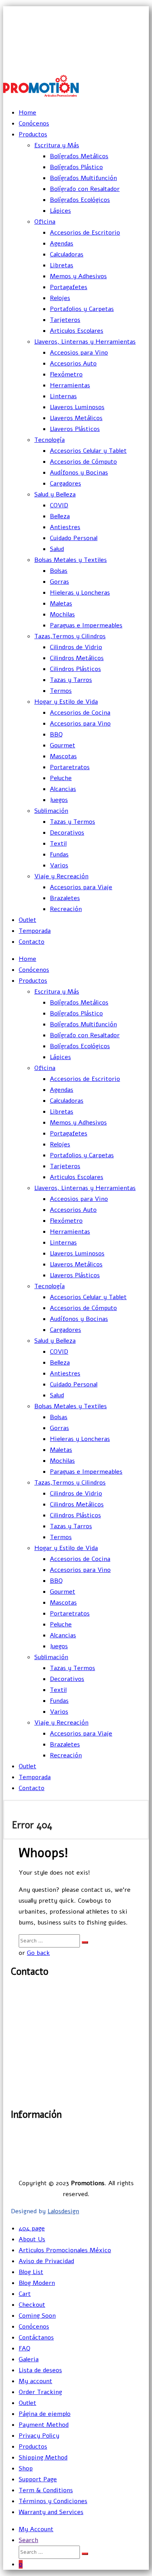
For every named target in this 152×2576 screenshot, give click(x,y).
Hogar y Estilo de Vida (66, 702)
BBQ (56, 734)
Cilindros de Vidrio (76, 647)
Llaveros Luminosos (77, 407)
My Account (36, 2529)
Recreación (66, 909)
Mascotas (63, 756)
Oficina (45, 222)
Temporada (35, 931)
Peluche (61, 778)
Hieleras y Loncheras (80, 593)
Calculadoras (67, 254)
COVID (59, 505)
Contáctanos (36, 2338)
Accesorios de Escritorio (85, 233)
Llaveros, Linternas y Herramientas (85, 342)
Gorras (59, 582)
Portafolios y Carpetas (82, 309)
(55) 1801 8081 (129, 46)
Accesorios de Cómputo (83, 462)
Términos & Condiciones (106, 2166)
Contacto (32, 942)
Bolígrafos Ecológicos (80, 200)
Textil (58, 844)
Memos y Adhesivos (78, 276)
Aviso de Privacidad (113, 2155)
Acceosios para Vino (79, 353)
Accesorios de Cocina (80, 713)
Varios (59, 865)
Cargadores (65, 484)
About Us (32, 2239)
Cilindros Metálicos (77, 658)
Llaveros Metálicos (76, 418)
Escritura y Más (57, 145)
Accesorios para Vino (80, 724)
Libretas (62, 265)
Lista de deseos (40, 2370)
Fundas (59, 855)
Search (28, 2540)
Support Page (38, 2479)
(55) (21, 2018)
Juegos (59, 800)
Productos (33, 134)
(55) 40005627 (129, 63)
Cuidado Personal (74, 538)
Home (27, 113)
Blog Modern (37, 2283)
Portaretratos (70, 767)
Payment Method (44, 2425)
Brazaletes (65, 898)
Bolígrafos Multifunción (83, 178)
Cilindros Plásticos (75, 669)
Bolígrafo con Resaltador (85, 189)
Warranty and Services (51, 2512)
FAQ (25, 2348)
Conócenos (34, 124)
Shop (26, 2468)
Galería (131, 2133)
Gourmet (63, 745)
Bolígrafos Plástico (76, 167)
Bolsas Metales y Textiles (71, 560)
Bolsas (59, 571)
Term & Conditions (46, 2490)
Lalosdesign (63, 2211)
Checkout (32, 2305)
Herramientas (70, 385)
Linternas (63, 396)
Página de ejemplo (45, 2414)
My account (35, 2381)
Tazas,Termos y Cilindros (70, 636)
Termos (61, 691)
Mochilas (62, 614)
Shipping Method (43, 2458)
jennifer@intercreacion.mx (110, 29)
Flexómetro (66, 374)
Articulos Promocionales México (65, 2250)
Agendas (62, 244)
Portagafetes (69, 287)
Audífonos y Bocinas (79, 473)
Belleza (60, 516)
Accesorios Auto (73, 364)
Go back (38, 1953)
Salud (57, 549)
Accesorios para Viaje (81, 887)
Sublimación (51, 811)
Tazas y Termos (72, 822)
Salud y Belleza (55, 494)
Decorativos (67, 833)
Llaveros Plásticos (75, 429)
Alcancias (63, 789)
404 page (32, 2228)
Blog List (31, 2272)
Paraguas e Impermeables (86, 625)
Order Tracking (40, 2392)
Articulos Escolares (77, 331)
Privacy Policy (39, 2436)
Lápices (60, 211)
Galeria (29, 2359)
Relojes (60, 298)
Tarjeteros (65, 320)
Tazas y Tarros (71, 680)
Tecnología (49, 440)
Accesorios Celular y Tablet (88, 451)
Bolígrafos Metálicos (79, 156)
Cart (25, 2294)
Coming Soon (37, 2316)
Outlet (27, 920)
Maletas (61, 604)
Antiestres (65, 527)
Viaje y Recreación (61, 876)
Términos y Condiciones (53, 2501)
